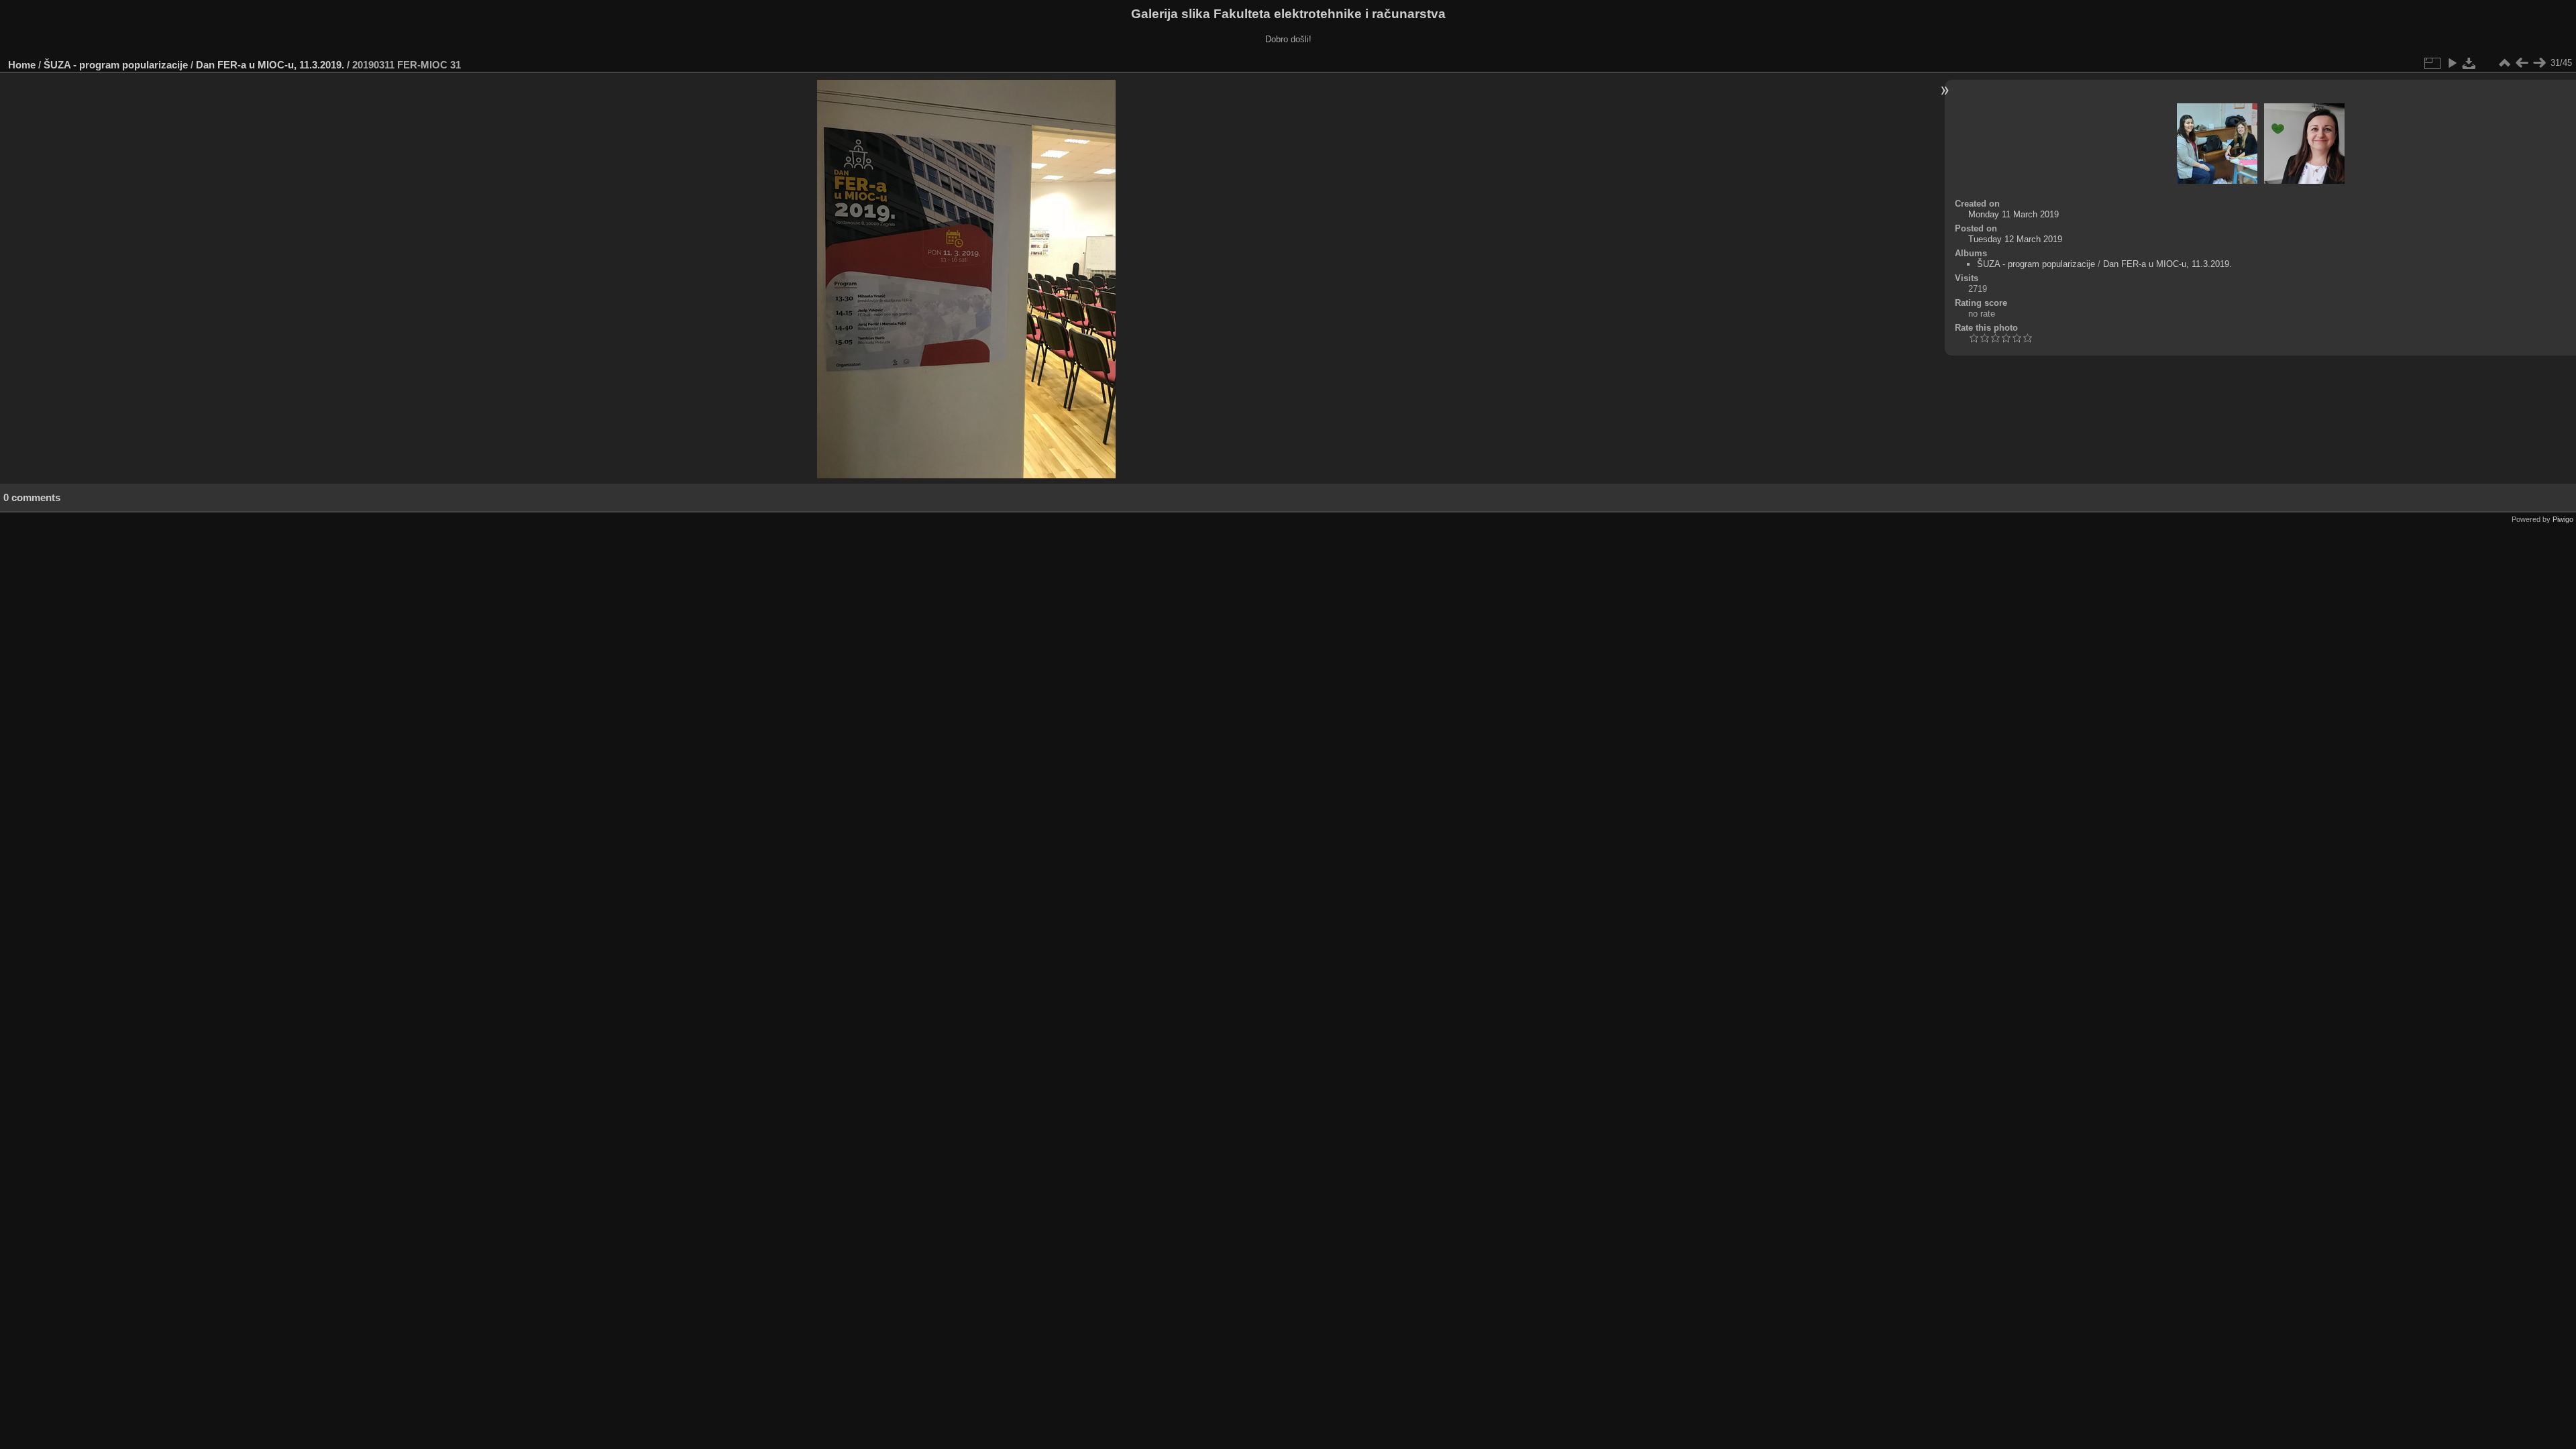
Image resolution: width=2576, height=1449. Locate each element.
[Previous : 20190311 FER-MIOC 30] (2522, 63)
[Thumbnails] (2504, 63)
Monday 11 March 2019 (2014, 214)
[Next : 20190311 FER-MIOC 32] (2539, 63)
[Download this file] (2469, 63)
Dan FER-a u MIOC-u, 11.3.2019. (270, 65)
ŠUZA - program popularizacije (116, 65)
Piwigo (2563, 519)
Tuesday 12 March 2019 (2015, 239)
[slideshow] (2452, 63)
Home (22, 65)
